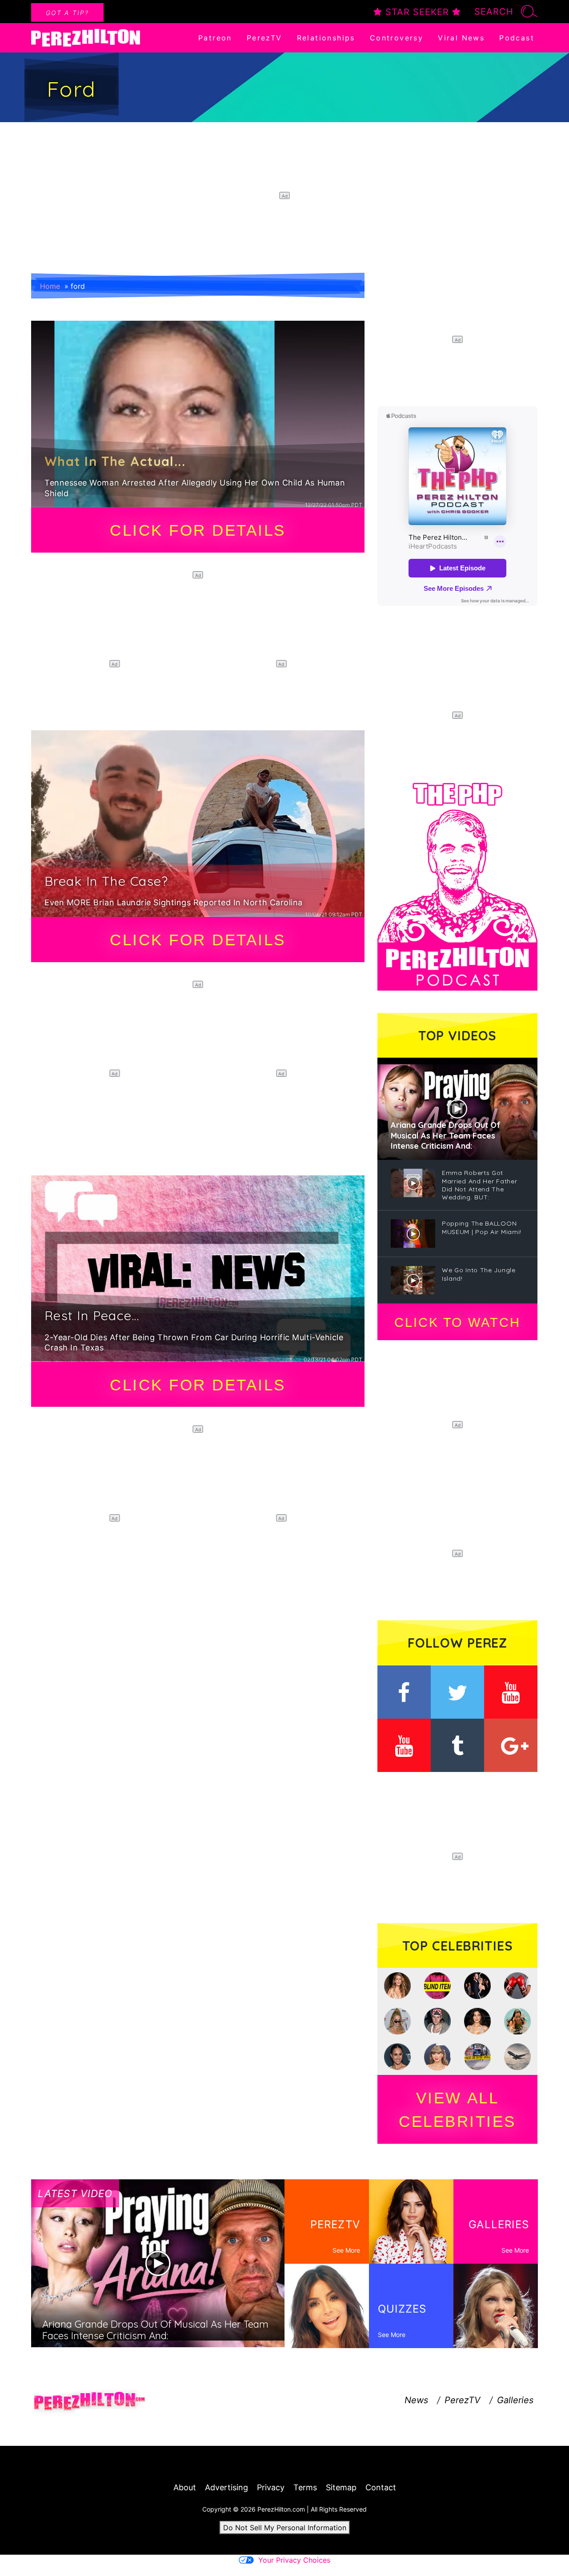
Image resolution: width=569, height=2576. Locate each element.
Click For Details (198, 530)
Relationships (326, 38)
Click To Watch (457, 1322)
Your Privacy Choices (294, 2560)
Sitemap (341, 2487)
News (416, 2400)
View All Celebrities (457, 2110)
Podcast (517, 38)
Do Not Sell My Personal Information (285, 2528)
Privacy (271, 2487)
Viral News (461, 38)
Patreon (215, 38)
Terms (305, 2487)
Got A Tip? (67, 13)
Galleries (515, 2400)
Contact (381, 2487)
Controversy (397, 38)
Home (50, 286)
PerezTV (264, 38)
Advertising (226, 2487)
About (185, 2487)
